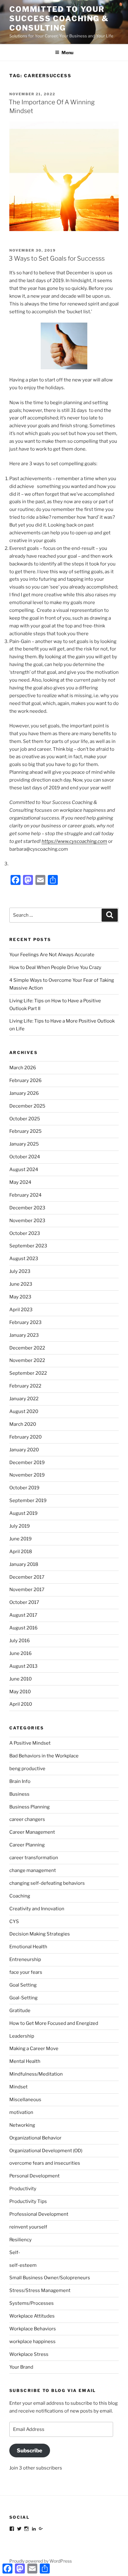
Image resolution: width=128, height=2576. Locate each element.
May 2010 (20, 1692)
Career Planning (27, 1845)
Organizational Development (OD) (46, 2151)
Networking (22, 2125)
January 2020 (24, 1450)
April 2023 (21, 1310)
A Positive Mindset (30, 1743)
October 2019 (24, 1488)
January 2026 (24, 1093)
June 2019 (21, 1539)
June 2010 (21, 1679)
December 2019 (27, 1463)
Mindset (18, 2087)
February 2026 (25, 1080)
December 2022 (27, 1348)
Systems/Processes (32, 2303)
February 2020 (25, 1437)
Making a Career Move (34, 2049)
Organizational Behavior (35, 2138)
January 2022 (24, 1399)
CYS (14, 1921)
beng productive (27, 1769)
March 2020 (23, 1424)
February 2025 (25, 1131)
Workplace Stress (29, 2354)
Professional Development (39, 2214)
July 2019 (20, 1526)
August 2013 (23, 1666)
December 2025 (27, 1106)
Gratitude (20, 2011)
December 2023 (27, 1208)
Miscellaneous (25, 2100)
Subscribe (30, 2451)
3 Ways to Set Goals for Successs (57, 258)
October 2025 (25, 1119)
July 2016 (20, 1641)
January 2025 (24, 1144)
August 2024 (24, 1170)
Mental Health (25, 2061)
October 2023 (25, 1233)
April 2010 (21, 1704)
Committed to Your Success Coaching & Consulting (59, 19)
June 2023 (21, 1284)
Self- (15, 2252)
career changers (27, 1819)
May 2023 (20, 1297)
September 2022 (28, 1373)
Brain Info (20, 1781)
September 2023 (28, 1246)
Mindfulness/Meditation (36, 2074)
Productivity (23, 2189)
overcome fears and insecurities (45, 2163)
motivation (21, 2112)
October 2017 (24, 1602)
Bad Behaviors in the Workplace (44, 1756)
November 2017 (27, 1590)
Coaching (20, 1896)
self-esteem (23, 2265)
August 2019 (23, 1513)
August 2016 (23, 1628)
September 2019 (28, 1501)
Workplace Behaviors (33, 2329)
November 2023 (27, 1221)
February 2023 (25, 1322)
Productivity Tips (28, 2201)
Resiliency (21, 2240)
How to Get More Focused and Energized (54, 2023)
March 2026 (23, 1068)
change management (33, 1870)
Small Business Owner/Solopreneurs (50, 2278)
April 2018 (21, 1552)
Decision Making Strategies (40, 1934)
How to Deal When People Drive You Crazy (55, 967)
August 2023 (24, 1259)
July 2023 (20, 1271)
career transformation (34, 1858)
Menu (67, 52)
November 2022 (27, 1360)
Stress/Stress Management (40, 2290)
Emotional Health (28, 1947)
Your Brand (21, 2367)
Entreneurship (25, 1959)
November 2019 (27, 1475)
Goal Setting (23, 1985)
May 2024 (20, 1182)
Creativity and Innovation (37, 1909)
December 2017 (27, 1577)
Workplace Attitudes (32, 2316)
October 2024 (25, 1157)
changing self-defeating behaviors (47, 1883)
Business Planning (30, 1807)
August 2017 (23, 1615)
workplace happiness (32, 2342)
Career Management (32, 1832)
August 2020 (24, 1411)
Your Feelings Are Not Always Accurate (52, 955)
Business (19, 1794)
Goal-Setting (23, 1998)
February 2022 (25, 1386)
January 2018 (24, 1564)
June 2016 (21, 1653)
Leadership (22, 2036)
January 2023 (24, 1335)
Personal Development (34, 2176)
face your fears (26, 1972)
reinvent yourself (28, 2227)
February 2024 (25, 1195)
